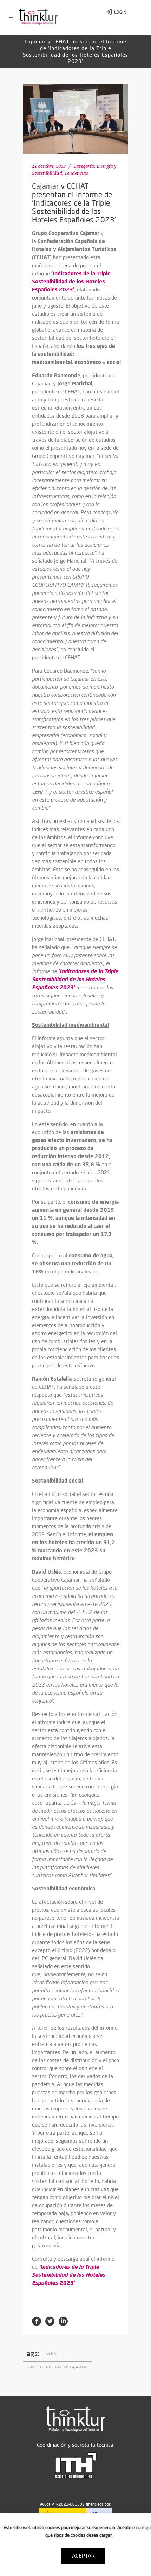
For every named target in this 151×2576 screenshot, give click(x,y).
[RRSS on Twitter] (50, 2321)
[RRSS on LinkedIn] (63, 2321)
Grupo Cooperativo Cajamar (57, 2367)
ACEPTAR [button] (83, 2556)
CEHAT (52, 2353)
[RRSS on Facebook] (37, 2321)
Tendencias (76, 173)
